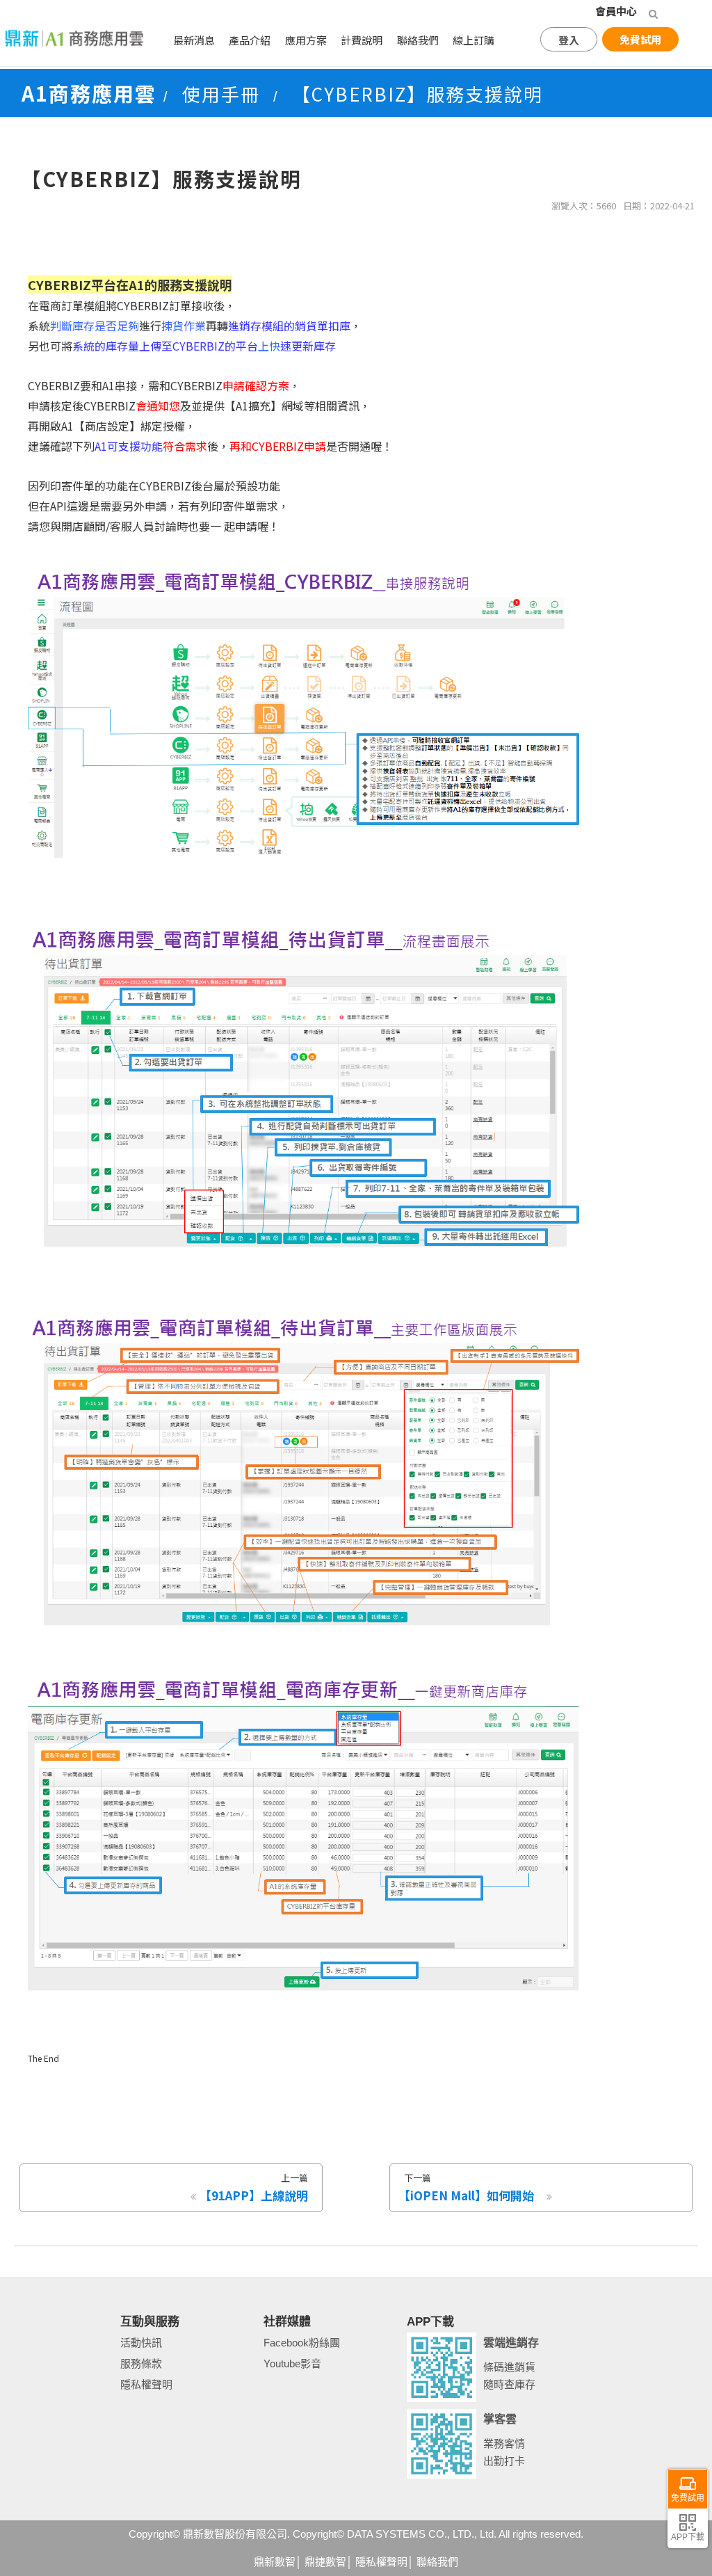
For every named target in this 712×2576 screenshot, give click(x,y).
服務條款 (141, 2363)
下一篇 (466, 2187)
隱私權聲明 (146, 2384)
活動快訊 (141, 2343)
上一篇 (254, 2187)
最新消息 (194, 40)
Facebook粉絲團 (302, 2343)
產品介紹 (250, 40)
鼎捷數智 (325, 2562)
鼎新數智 (275, 2562)
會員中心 (616, 11)
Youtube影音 (292, 2363)
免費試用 (640, 39)
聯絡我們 (418, 40)
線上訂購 (474, 40)
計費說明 (362, 40)
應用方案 (306, 40)
